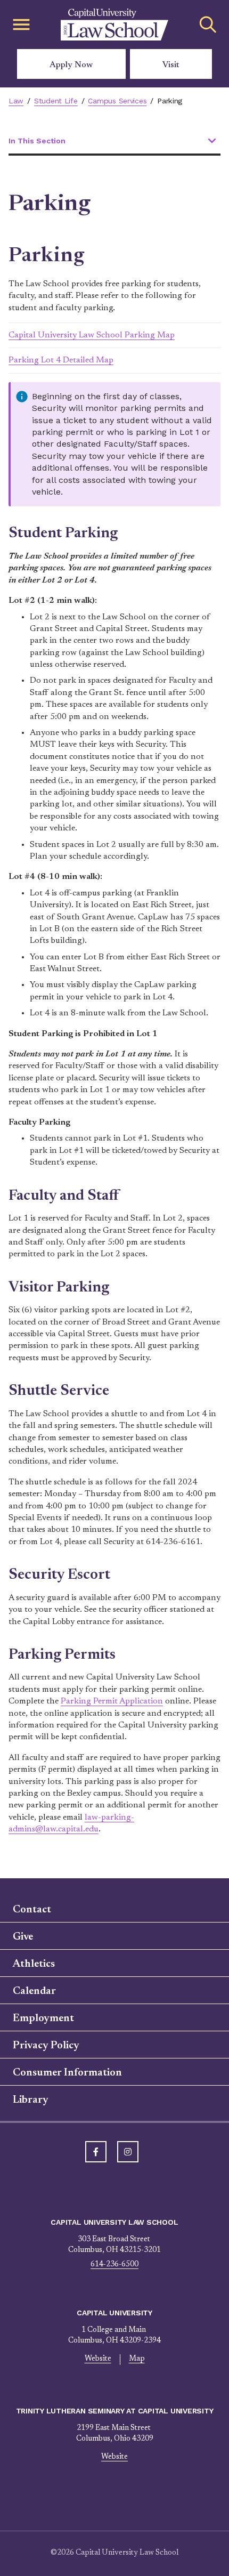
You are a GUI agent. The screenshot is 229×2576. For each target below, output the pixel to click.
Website (98, 2359)
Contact (32, 1910)
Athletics (34, 1964)
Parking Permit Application (112, 1701)
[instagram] (128, 2152)
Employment (43, 2018)
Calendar (34, 1991)
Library (31, 2100)
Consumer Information (67, 2073)
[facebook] (96, 2152)
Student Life (56, 101)
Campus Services (117, 101)
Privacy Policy (46, 2046)
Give (23, 1937)
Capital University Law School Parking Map (92, 335)
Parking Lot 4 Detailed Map (61, 360)
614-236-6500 (114, 2265)
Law (16, 101)
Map (137, 2359)
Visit (171, 65)
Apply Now (71, 65)
